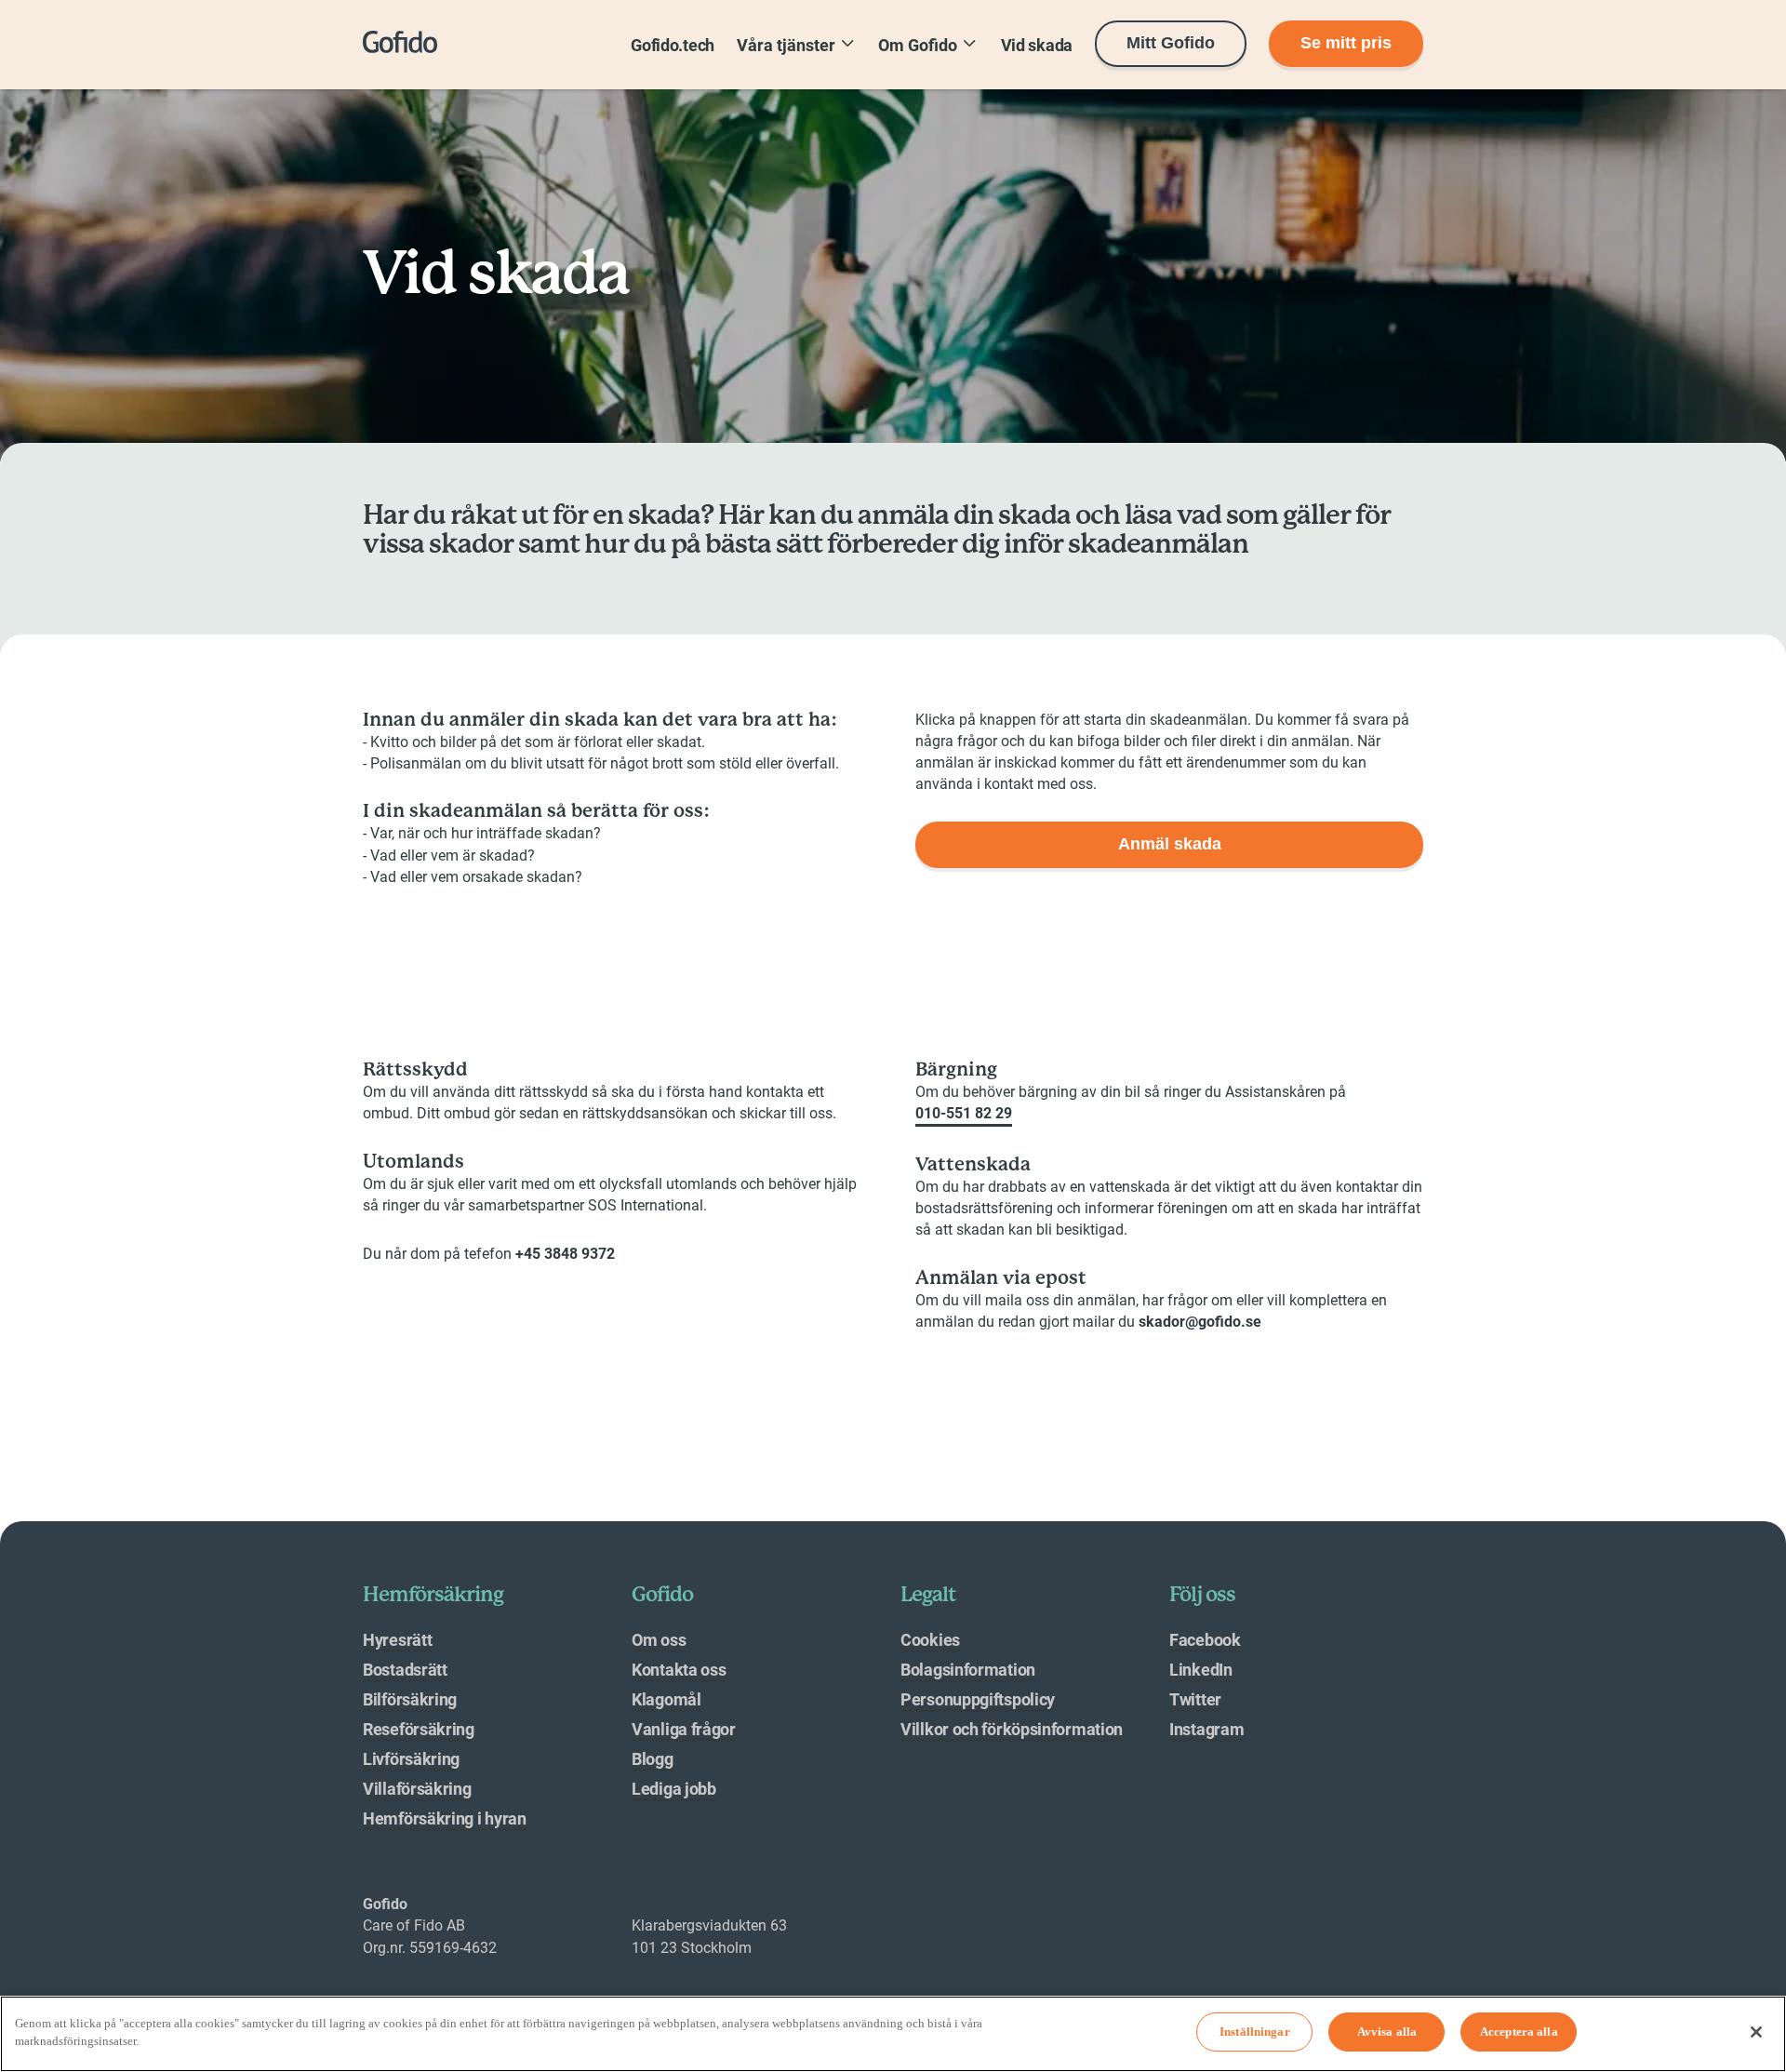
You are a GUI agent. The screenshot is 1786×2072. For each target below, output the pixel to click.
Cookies (930, 1640)
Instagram (1206, 1729)
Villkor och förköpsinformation (1012, 1729)
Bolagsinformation (968, 1670)
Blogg (653, 1759)
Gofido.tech (673, 45)
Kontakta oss (679, 1670)
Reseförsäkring (419, 1729)
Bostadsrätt (405, 1670)
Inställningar (1255, 2032)
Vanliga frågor (684, 1729)
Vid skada (1037, 45)
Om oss (659, 1640)
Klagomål (666, 1699)
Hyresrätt (397, 1640)
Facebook (1205, 1640)
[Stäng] (1756, 2032)
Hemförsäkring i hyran (445, 1818)
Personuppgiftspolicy (978, 1699)
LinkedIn (1201, 1670)
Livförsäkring (411, 1759)
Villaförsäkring (417, 1789)
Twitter (1195, 1699)
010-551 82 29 (964, 1113)
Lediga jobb (674, 1789)
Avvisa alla (1387, 2032)
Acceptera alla (1519, 2032)
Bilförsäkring (410, 1699)
